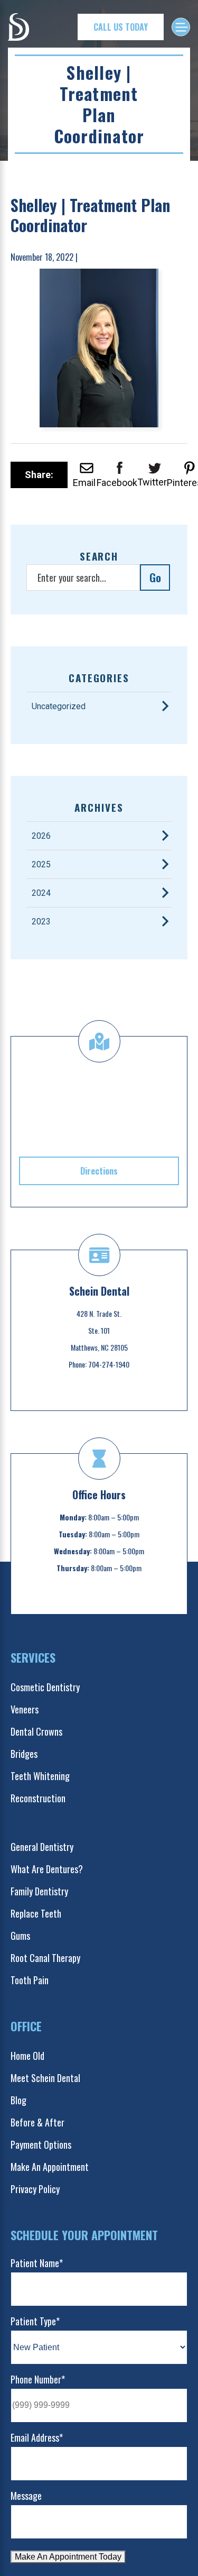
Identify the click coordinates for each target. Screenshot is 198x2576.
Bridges (24, 1754)
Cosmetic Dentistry (45, 1687)
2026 (41, 836)
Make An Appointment (50, 2167)
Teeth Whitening (40, 1776)
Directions (99, 1171)
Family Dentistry (39, 1891)
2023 (41, 922)
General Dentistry (42, 1847)
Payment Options (41, 2144)
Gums (20, 1936)
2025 (41, 864)
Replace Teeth (36, 1913)
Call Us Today (121, 27)
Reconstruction (38, 1798)
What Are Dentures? (47, 1869)
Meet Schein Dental (45, 2078)
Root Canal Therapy (45, 1958)
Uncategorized (59, 706)
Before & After (37, 2122)
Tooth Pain (30, 1980)
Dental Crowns (36, 1731)
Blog (18, 2100)
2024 (41, 893)
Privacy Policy (35, 2189)
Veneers (25, 1709)
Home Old (27, 2056)
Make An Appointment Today (68, 2557)
